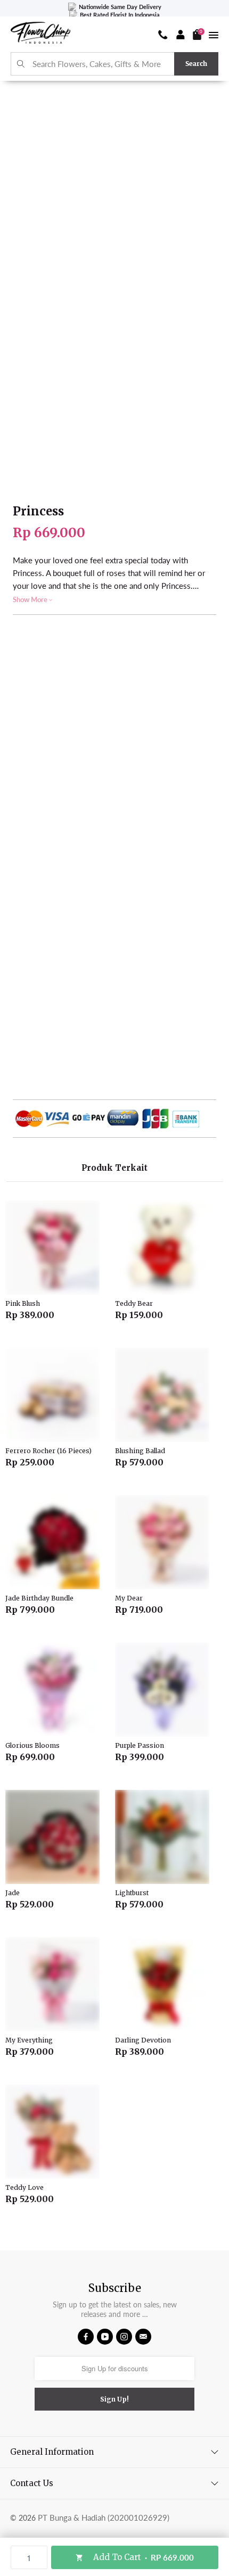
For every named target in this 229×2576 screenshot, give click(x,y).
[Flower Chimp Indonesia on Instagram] (124, 2337)
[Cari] (21, 64)
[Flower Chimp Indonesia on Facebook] (86, 2337)
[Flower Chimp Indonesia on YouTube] (105, 2337)
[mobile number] (163, 35)
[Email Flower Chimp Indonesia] (143, 2337)
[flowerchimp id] (40, 34)
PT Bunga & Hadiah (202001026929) (104, 2517)
